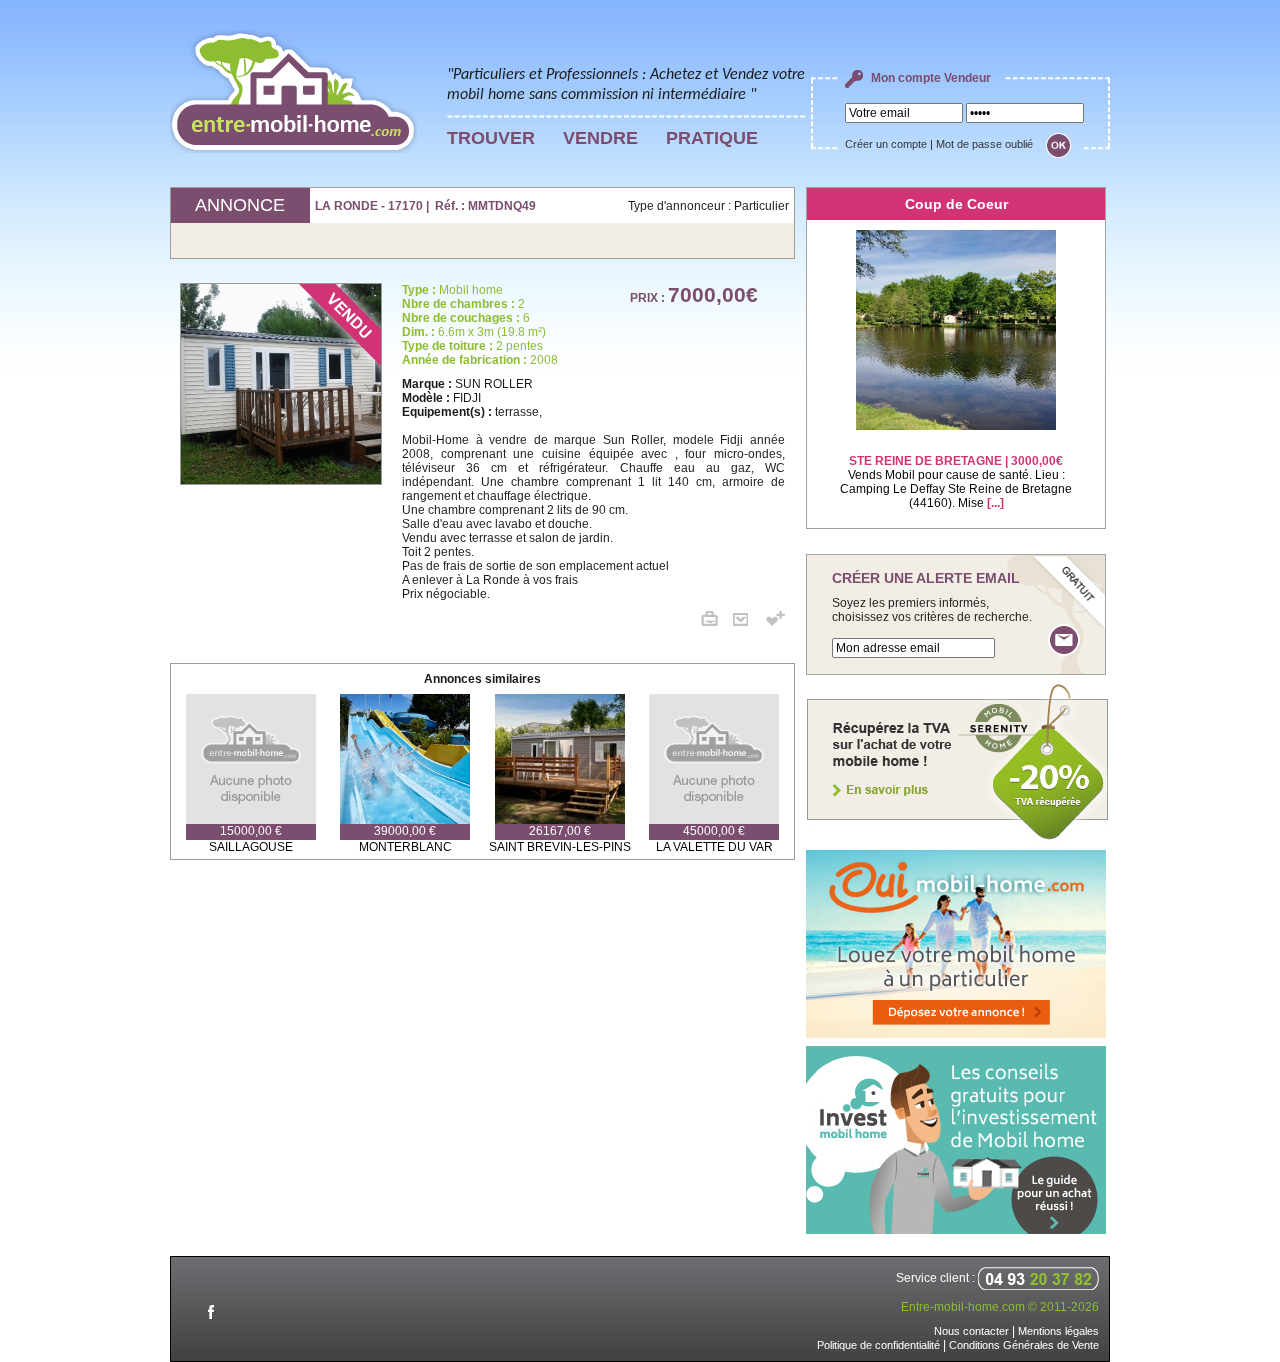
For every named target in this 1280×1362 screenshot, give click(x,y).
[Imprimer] (717, 622)
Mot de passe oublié (984, 144)
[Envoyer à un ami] (748, 622)
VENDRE (600, 138)
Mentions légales (1058, 1331)
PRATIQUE (712, 138)
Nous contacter (971, 1331)
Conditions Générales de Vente (1024, 1345)
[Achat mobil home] (958, 838)
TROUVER (491, 138)
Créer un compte (886, 144)
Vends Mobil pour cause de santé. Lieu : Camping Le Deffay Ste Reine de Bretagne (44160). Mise (956, 482)
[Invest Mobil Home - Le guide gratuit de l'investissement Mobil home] (956, 1230)
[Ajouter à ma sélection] (775, 622)
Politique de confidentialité (878, 1345)
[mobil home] (286, 384)
